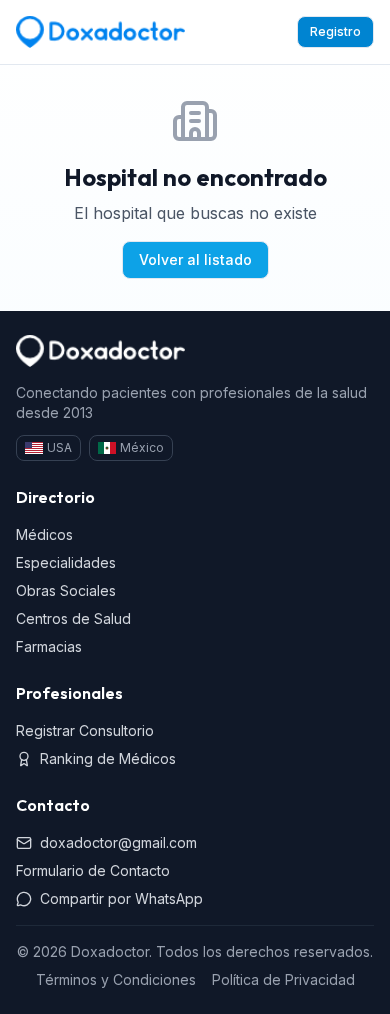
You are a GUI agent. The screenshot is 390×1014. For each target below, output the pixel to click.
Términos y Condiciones (116, 979)
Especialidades (66, 562)
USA (59, 447)
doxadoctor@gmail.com (118, 842)
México (142, 447)
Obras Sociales (66, 590)
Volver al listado (195, 259)
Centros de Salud (73, 618)
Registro (335, 31)
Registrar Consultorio (85, 730)
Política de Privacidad (283, 979)
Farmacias (49, 646)
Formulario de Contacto (93, 870)
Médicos (44, 534)
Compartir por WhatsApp (121, 898)
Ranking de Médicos (108, 758)
